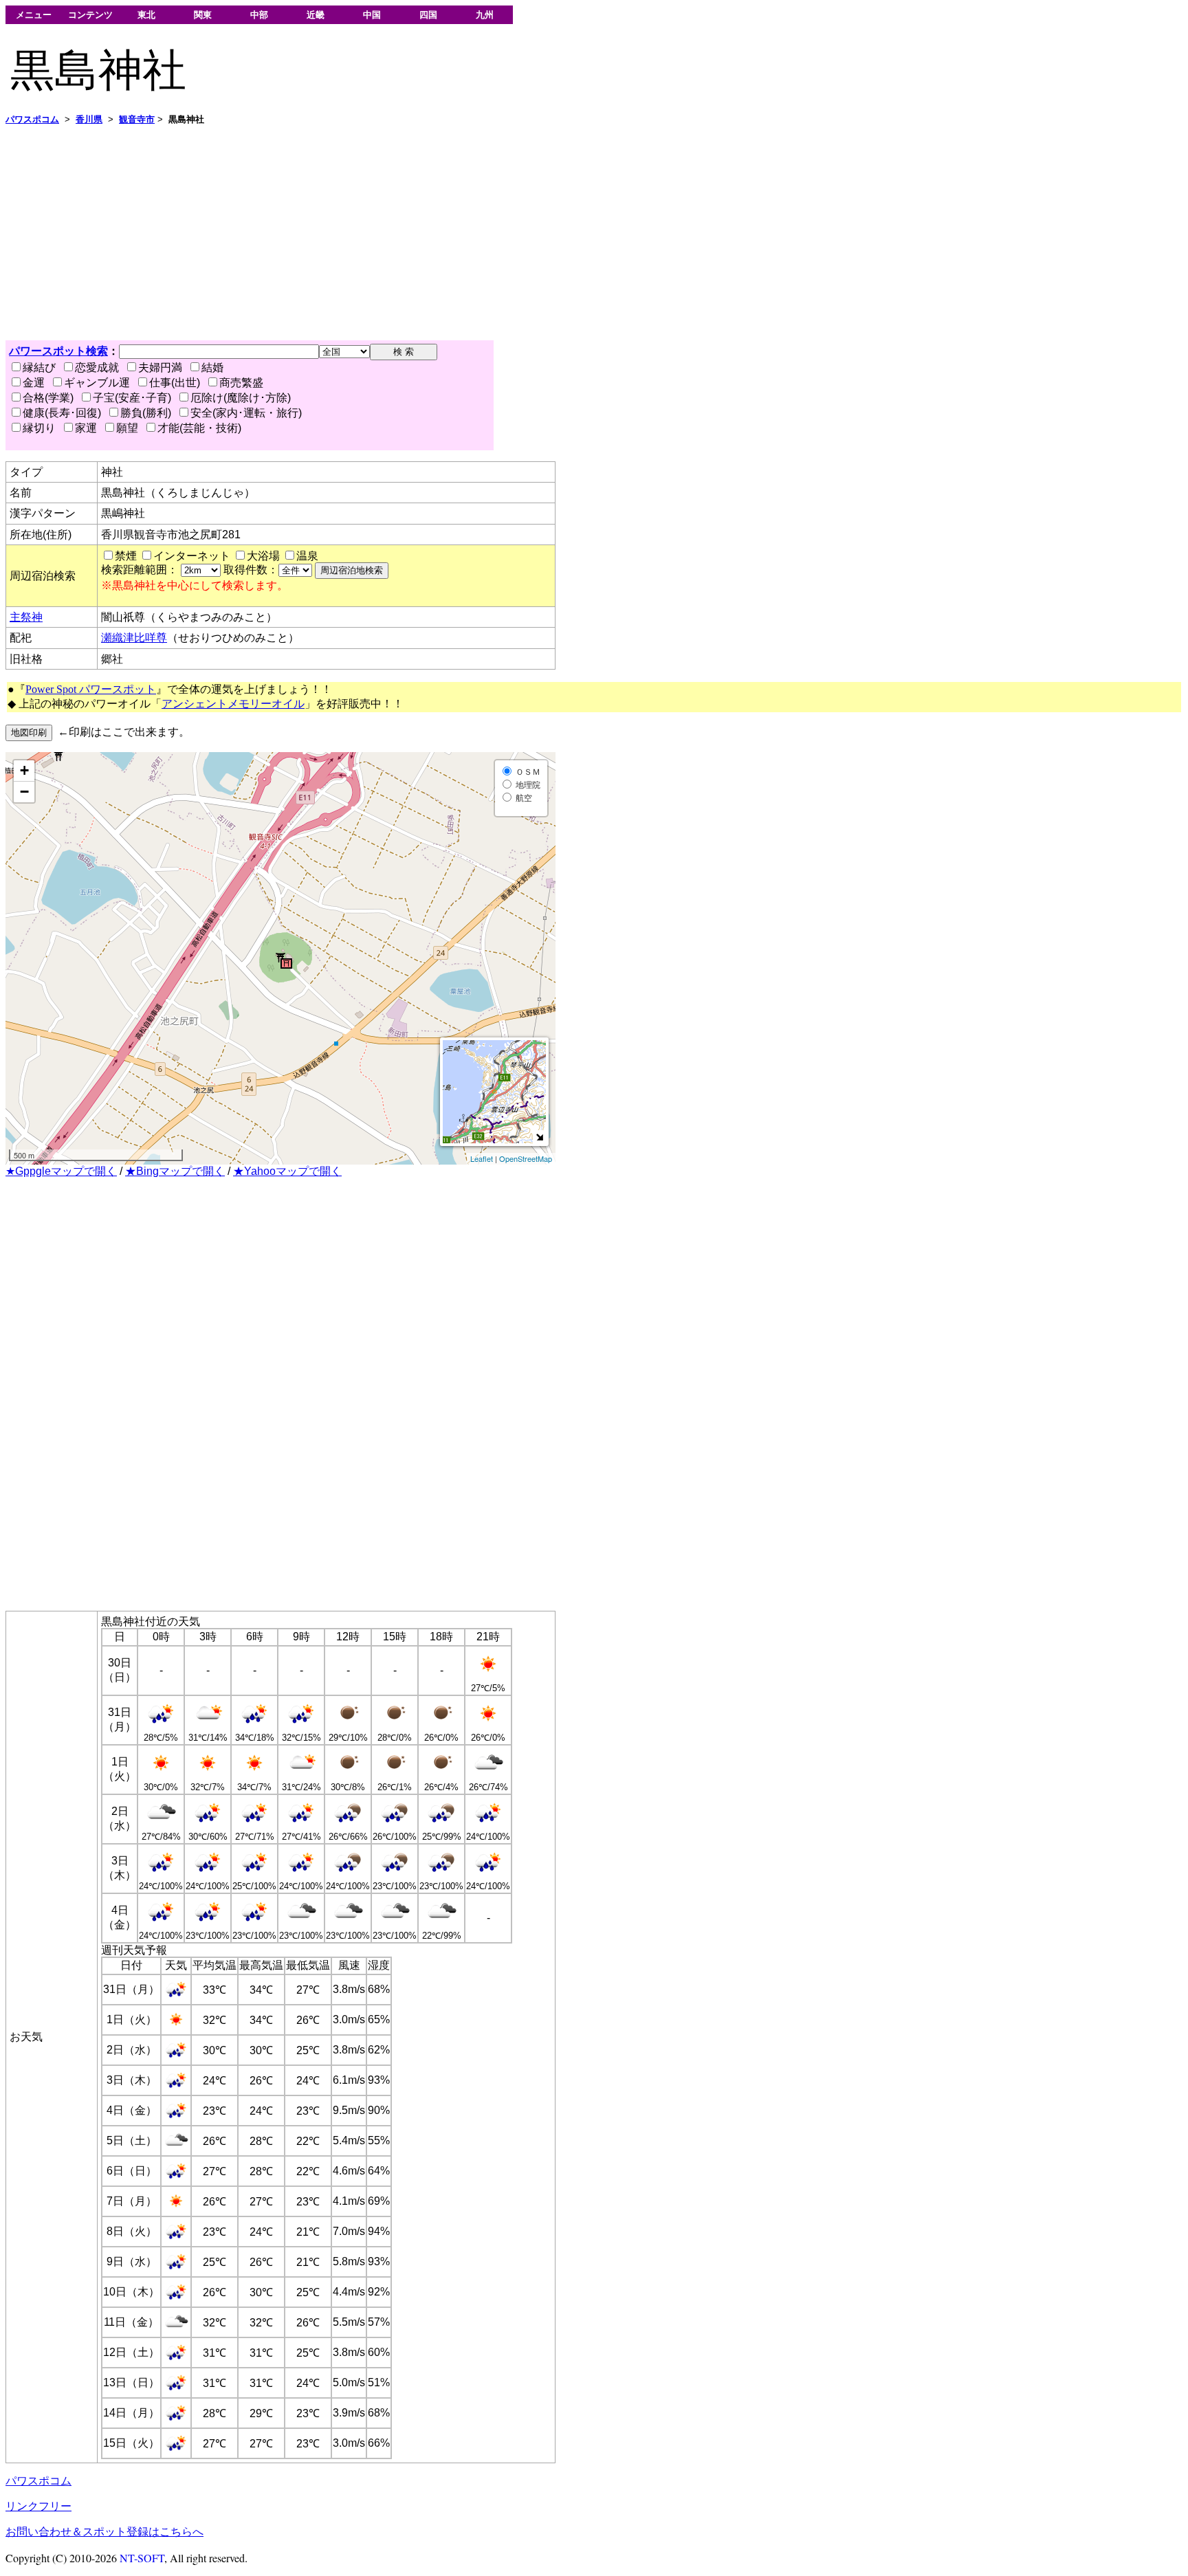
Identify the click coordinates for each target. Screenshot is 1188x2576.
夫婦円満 (160, 367)
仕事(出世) (175, 383)
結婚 (212, 367)
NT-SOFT (142, 2558)
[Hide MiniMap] (539, 1137)
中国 (372, 15)
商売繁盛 (241, 383)
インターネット (192, 556)
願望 (127, 428)
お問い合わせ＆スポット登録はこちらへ (104, 2532)
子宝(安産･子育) (132, 398)
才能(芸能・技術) (199, 428)
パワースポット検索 (58, 351)
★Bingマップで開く (175, 1171)
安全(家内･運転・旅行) (246, 413)
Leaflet (482, 1158)
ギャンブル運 (97, 383)
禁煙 (126, 556)
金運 (34, 383)
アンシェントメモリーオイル (233, 704)
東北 (146, 15)
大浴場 (263, 556)
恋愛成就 (97, 367)
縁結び (39, 367)
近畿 (316, 15)
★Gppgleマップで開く (61, 1171)
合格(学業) (48, 398)
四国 (428, 15)
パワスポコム (38, 2481)
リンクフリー (38, 2506)
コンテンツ (90, 15)
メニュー (34, 15)
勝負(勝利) (146, 413)
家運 (86, 428)
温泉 (307, 556)
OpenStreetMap (526, 1158)
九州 (485, 15)
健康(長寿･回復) (62, 413)
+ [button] (24, 770)
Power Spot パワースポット (91, 689)
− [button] (24, 792)
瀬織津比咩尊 (134, 638)
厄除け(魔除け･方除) (241, 398)
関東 (203, 15)
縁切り (39, 428)
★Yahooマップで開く (287, 1171)
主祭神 (26, 617)
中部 (259, 15)
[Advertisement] (418, 233)
